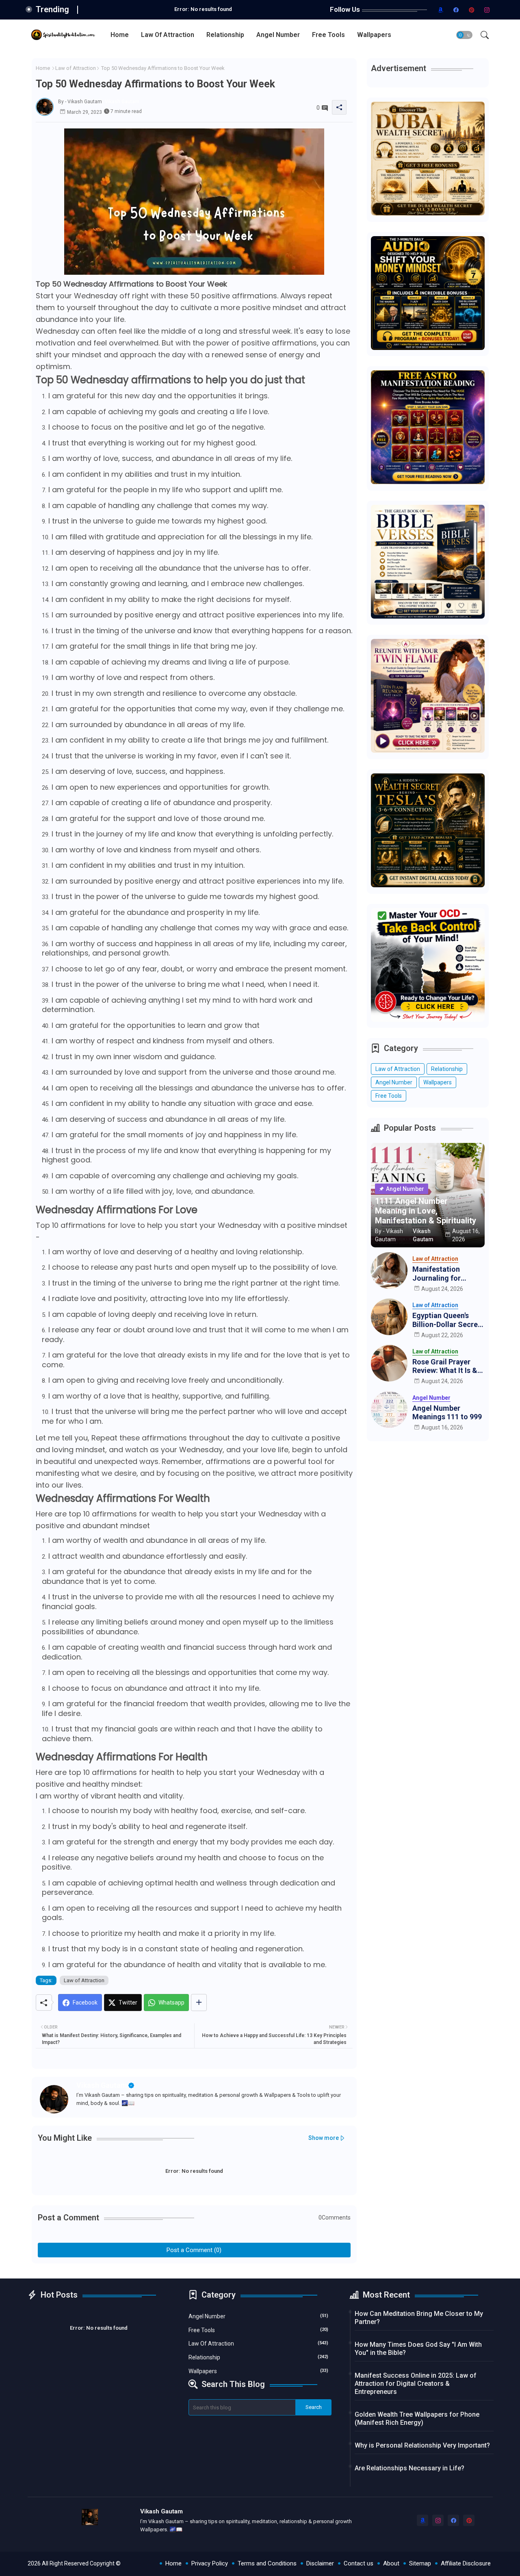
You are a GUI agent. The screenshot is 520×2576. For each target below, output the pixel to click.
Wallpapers (374, 35)
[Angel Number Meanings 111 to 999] (389, 1410)
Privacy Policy (210, 2563)
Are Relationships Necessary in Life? (409, 2468)
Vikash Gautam (102, 2085)
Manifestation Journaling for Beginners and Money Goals (448, 1274)
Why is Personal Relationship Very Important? (422, 2445)
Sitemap (420, 2563)
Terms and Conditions (267, 2563)
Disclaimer (320, 2563)
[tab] (120, 35)
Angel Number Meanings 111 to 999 (447, 1413)
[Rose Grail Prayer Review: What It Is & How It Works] (389, 1363)
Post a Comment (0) (194, 2250)
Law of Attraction (168, 35)
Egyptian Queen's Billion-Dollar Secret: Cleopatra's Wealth (447, 1320)
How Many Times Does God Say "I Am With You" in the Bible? (418, 2349)
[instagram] (487, 10)
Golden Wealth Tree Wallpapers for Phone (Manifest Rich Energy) (417, 2419)
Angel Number (278, 35)
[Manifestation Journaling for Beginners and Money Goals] (389, 1271)
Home (120, 35)
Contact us (359, 2563)
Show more (324, 2138)
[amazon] (441, 10)
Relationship (225, 35)
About (391, 2563)
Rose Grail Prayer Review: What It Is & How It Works (445, 1366)
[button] (464, 35)
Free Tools (328, 35)
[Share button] (199, 2003)
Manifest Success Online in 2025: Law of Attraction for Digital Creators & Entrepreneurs (416, 2384)
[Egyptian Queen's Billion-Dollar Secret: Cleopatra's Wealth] (389, 1317)
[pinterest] (472, 10)
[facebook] (456, 10)
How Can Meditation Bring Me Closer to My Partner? (419, 2318)
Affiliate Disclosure (466, 2563)
